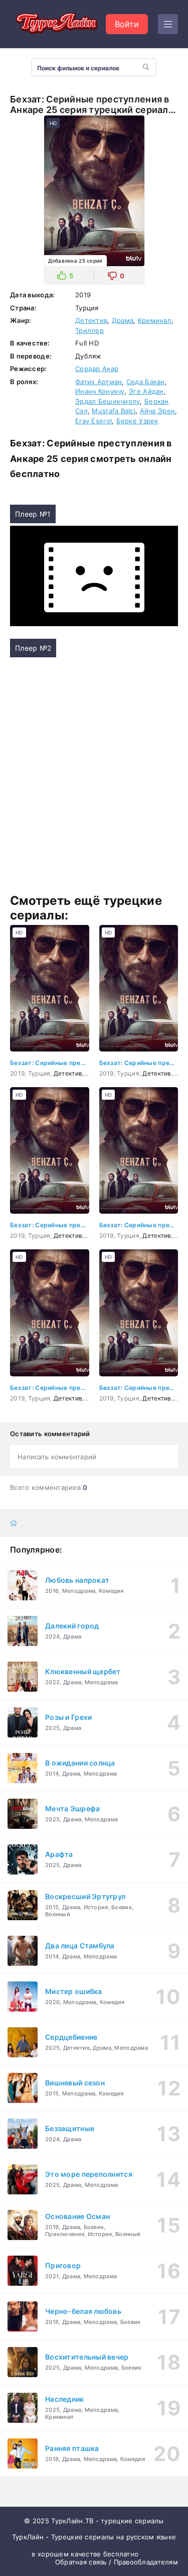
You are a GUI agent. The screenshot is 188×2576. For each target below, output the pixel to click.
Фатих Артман (99, 382)
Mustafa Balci (114, 411)
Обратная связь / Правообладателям (117, 2562)
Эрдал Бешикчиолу (108, 401)
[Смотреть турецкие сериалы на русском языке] (55, 24)
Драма (123, 320)
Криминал (155, 320)
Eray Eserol (93, 421)
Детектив (91, 320)
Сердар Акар (97, 369)
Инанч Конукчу (100, 391)
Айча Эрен (158, 411)
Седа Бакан (146, 382)
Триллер (89, 330)
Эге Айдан (146, 391)
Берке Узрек (137, 421)
